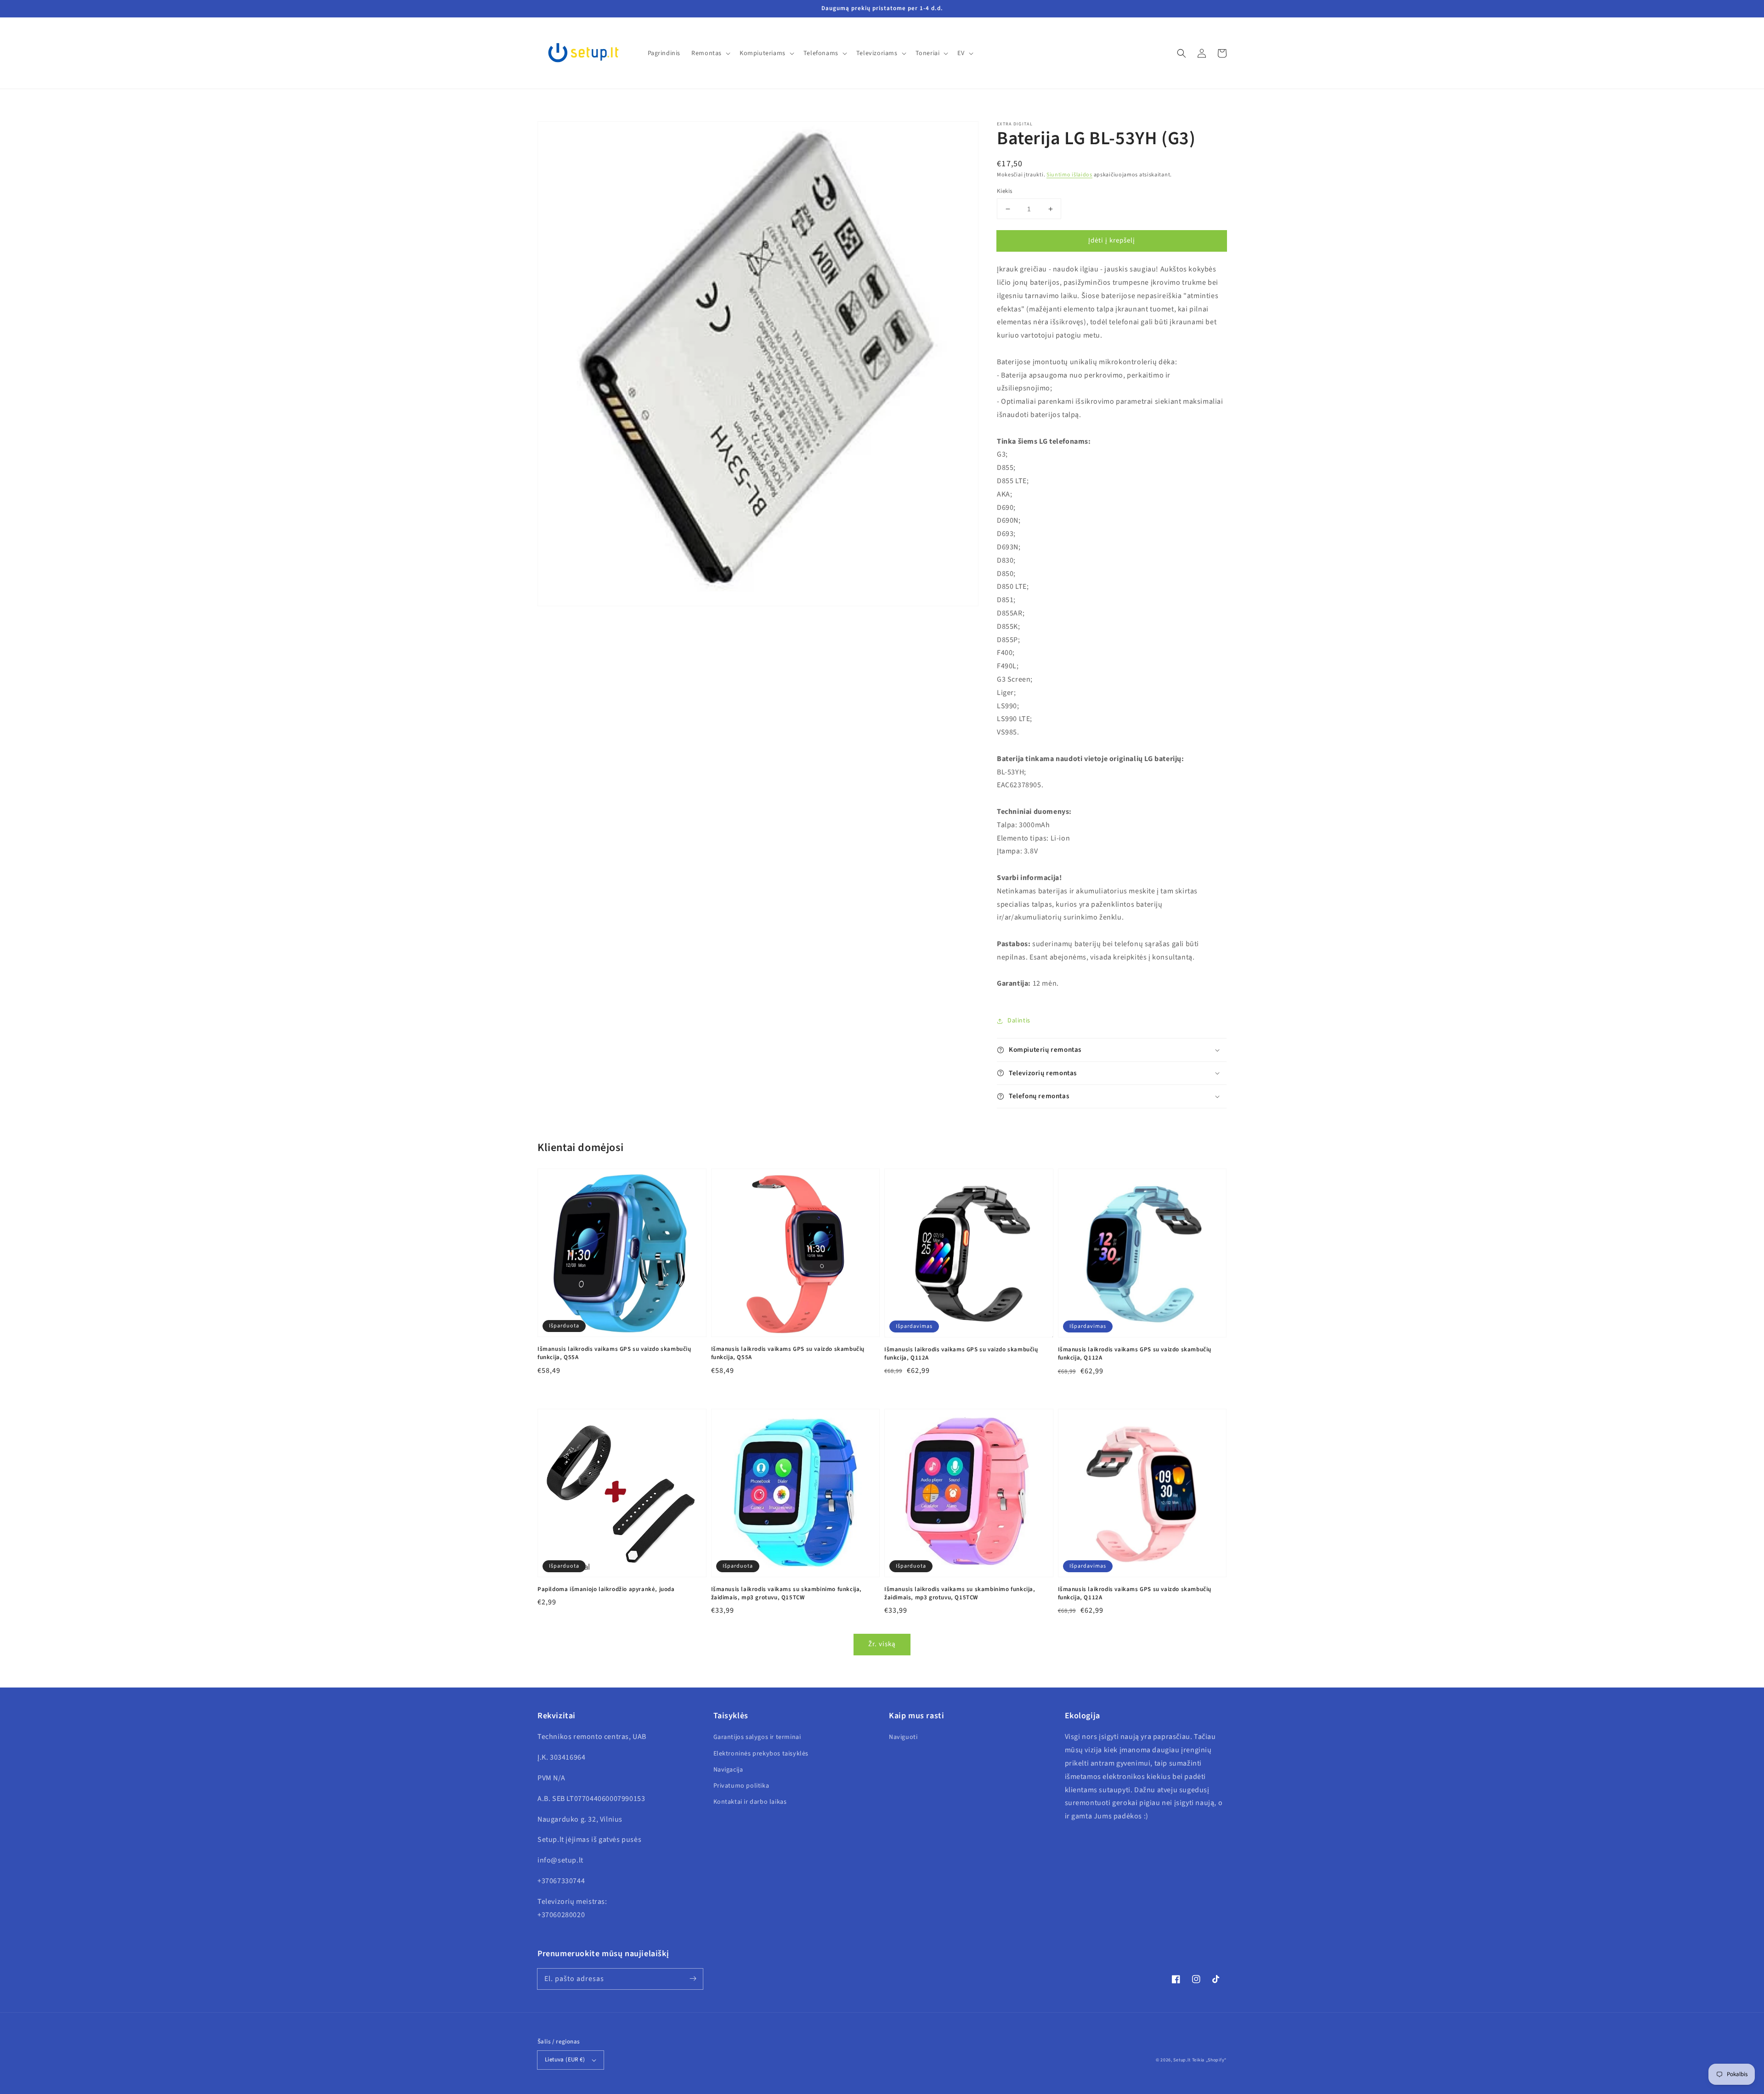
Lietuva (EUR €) (565, 2060)
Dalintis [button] (1019, 1021)
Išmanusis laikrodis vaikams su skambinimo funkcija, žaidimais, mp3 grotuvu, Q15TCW (787, 1593)
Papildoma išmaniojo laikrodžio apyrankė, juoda (606, 1589)
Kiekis (1004, 191)
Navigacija (728, 1770)
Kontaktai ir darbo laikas (750, 1802)
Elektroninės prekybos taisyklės (761, 1754)
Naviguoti (903, 1737)
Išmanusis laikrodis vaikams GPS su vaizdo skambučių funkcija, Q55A (614, 1353)
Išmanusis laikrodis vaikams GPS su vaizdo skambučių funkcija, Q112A (961, 1354)
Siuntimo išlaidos (1069, 175)
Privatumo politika (741, 1786)
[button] (1182, 53)
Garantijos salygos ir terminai (757, 1737)
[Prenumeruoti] (693, 1979)
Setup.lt (1182, 2060)
